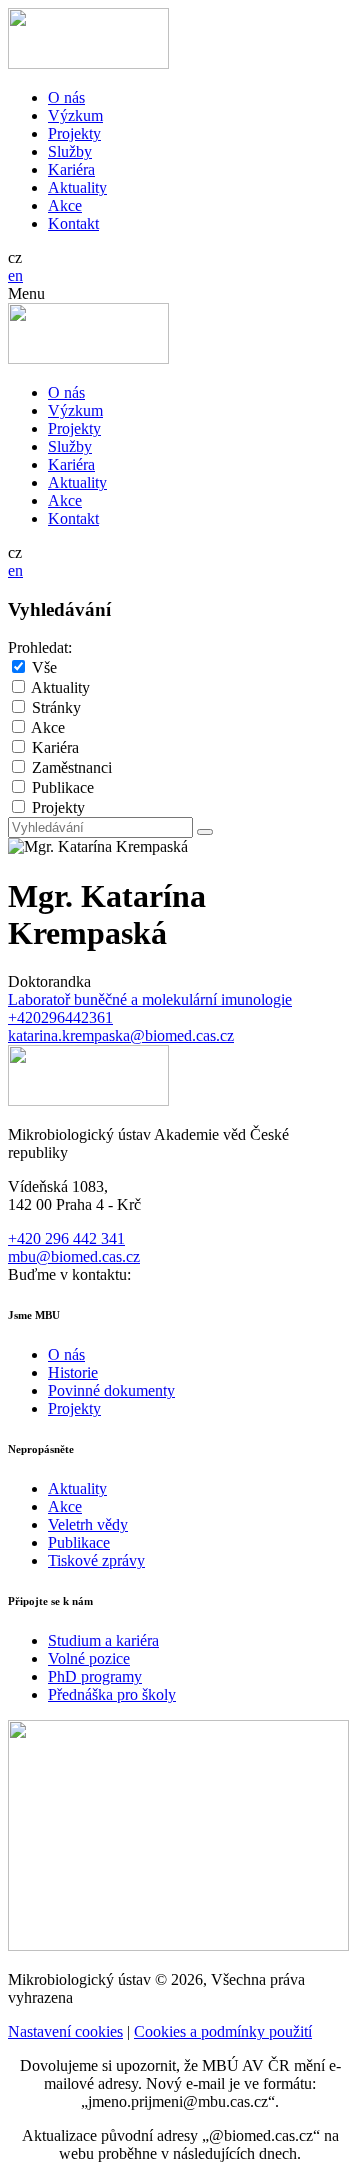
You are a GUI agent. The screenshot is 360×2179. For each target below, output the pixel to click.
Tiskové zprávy (96, 1560)
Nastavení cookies (65, 2031)
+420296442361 (60, 1017)
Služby (70, 151)
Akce (65, 205)
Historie (73, 1372)
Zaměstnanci (72, 767)
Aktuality (77, 187)
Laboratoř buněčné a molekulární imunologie (150, 999)
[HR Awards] (178, 1945)
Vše (44, 667)
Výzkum (75, 115)
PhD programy (95, 1676)
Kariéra (71, 169)
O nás (66, 97)
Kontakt (73, 223)
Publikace (63, 787)
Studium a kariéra (103, 1640)
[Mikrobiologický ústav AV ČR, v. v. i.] (88, 63)
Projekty (74, 133)
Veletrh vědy (88, 1524)
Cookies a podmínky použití (223, 2031)
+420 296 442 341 (66, 1238)
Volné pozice (89, 1658)
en (15, 275)
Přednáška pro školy (112, 1694)
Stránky (56, 707)
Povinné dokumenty (111, 1390)
